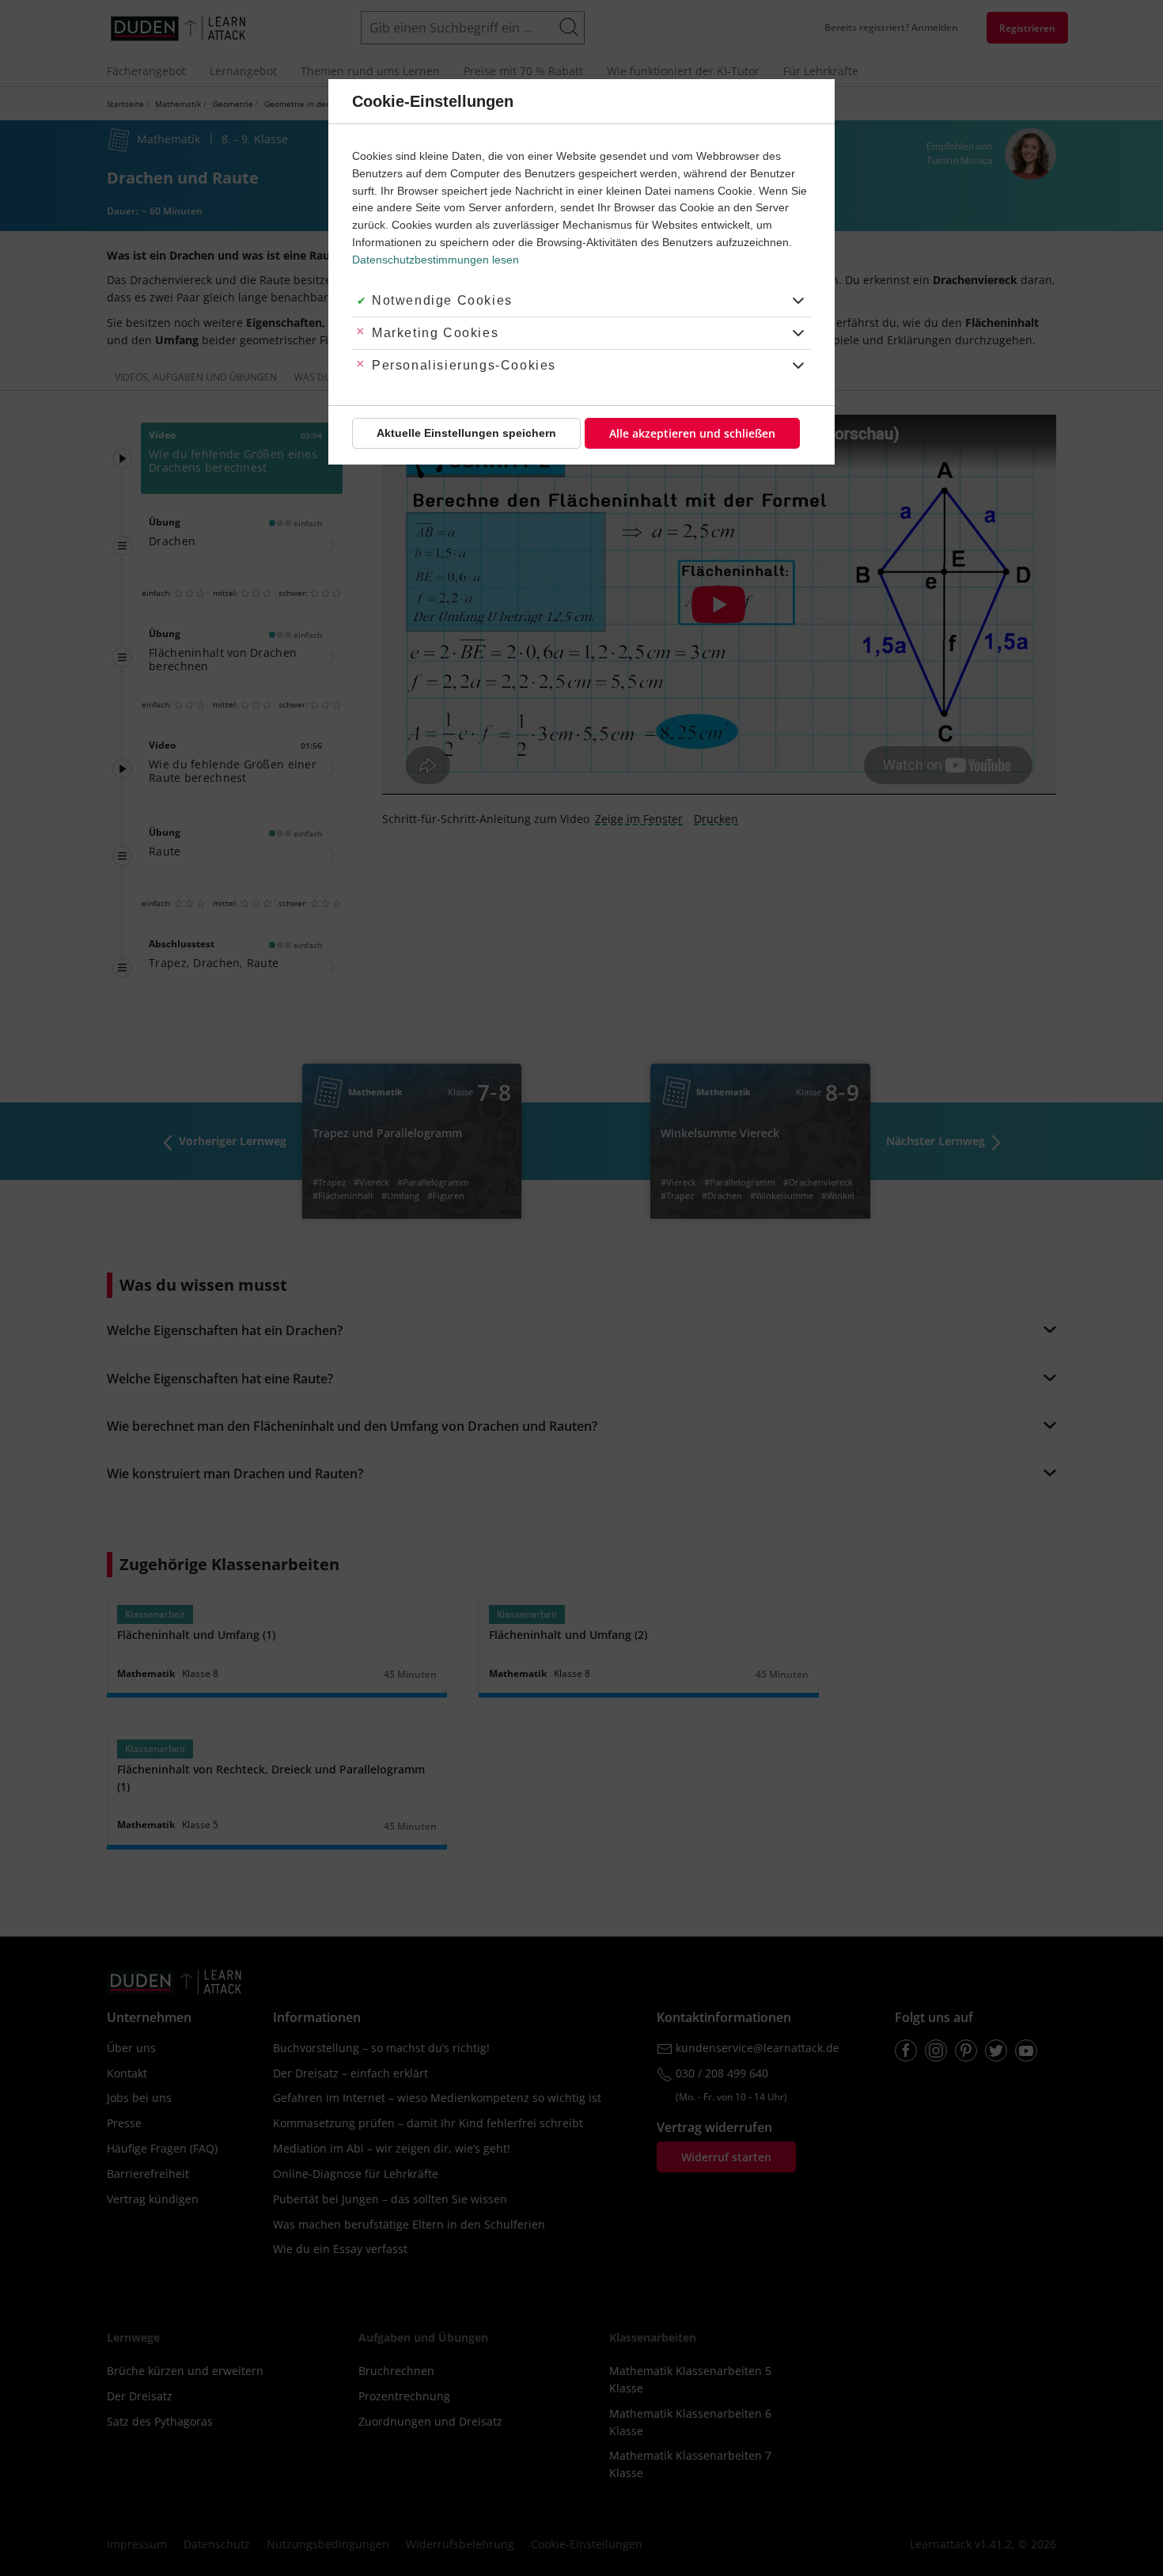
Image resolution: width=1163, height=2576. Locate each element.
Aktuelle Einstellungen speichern (466, 433)
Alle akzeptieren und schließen (692, 433)
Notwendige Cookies (442, 300)
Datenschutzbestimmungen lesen (436, 260)
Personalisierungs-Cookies (464, 365)
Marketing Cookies (435, 333)
